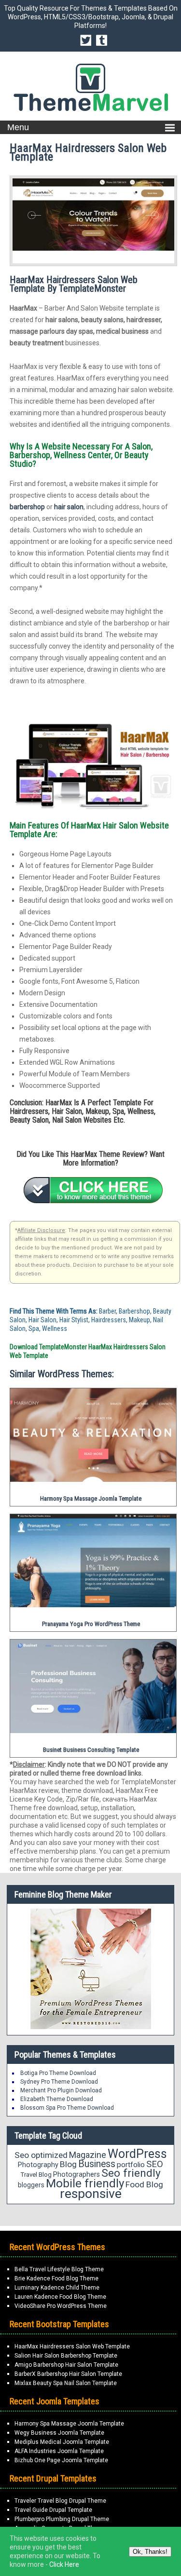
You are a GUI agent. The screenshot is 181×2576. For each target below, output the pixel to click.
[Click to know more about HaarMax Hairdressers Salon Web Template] (93, 1190)
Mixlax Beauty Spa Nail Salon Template (66, 2383)
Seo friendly (131, 2173)
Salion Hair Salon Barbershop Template (66, 2356)
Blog (68, 2164)
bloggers (31, 2185)
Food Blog (144, 2184)
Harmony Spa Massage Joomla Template (69, 2424)
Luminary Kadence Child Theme (57, 2288)
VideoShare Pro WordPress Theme (61, 2306)
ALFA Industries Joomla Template (59, 2451)
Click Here (64, 2564)
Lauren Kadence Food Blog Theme (60, 2297)
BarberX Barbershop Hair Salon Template (68, 2374)
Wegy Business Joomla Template (59, 2433)
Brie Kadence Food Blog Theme (56, 2278)
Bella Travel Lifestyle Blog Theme (59, 2269)
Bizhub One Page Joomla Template (61, 2460)
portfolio (131, 2165)
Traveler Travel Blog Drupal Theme (60, 2501)
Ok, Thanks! (150, 2552)
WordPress (137, 2154)
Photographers (77, 2174)
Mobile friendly (85, 2183)
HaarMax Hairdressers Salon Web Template (72, 2346)
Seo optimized (41, 2155)
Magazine (88, 2155)
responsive (91, 2194)
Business (97, 2164)
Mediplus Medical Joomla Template (62, 2442)
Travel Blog (36, 2175)
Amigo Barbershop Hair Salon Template (66, 2365)
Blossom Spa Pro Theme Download (67, 2108)
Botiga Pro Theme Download (58, 2073)
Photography (38, 2165)
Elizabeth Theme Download (57, 2099)
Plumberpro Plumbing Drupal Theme (62, 2519)
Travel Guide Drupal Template (53, 2510)
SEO (155, 2164)
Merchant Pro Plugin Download (61, 2090)
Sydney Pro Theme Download (59, 2082)
